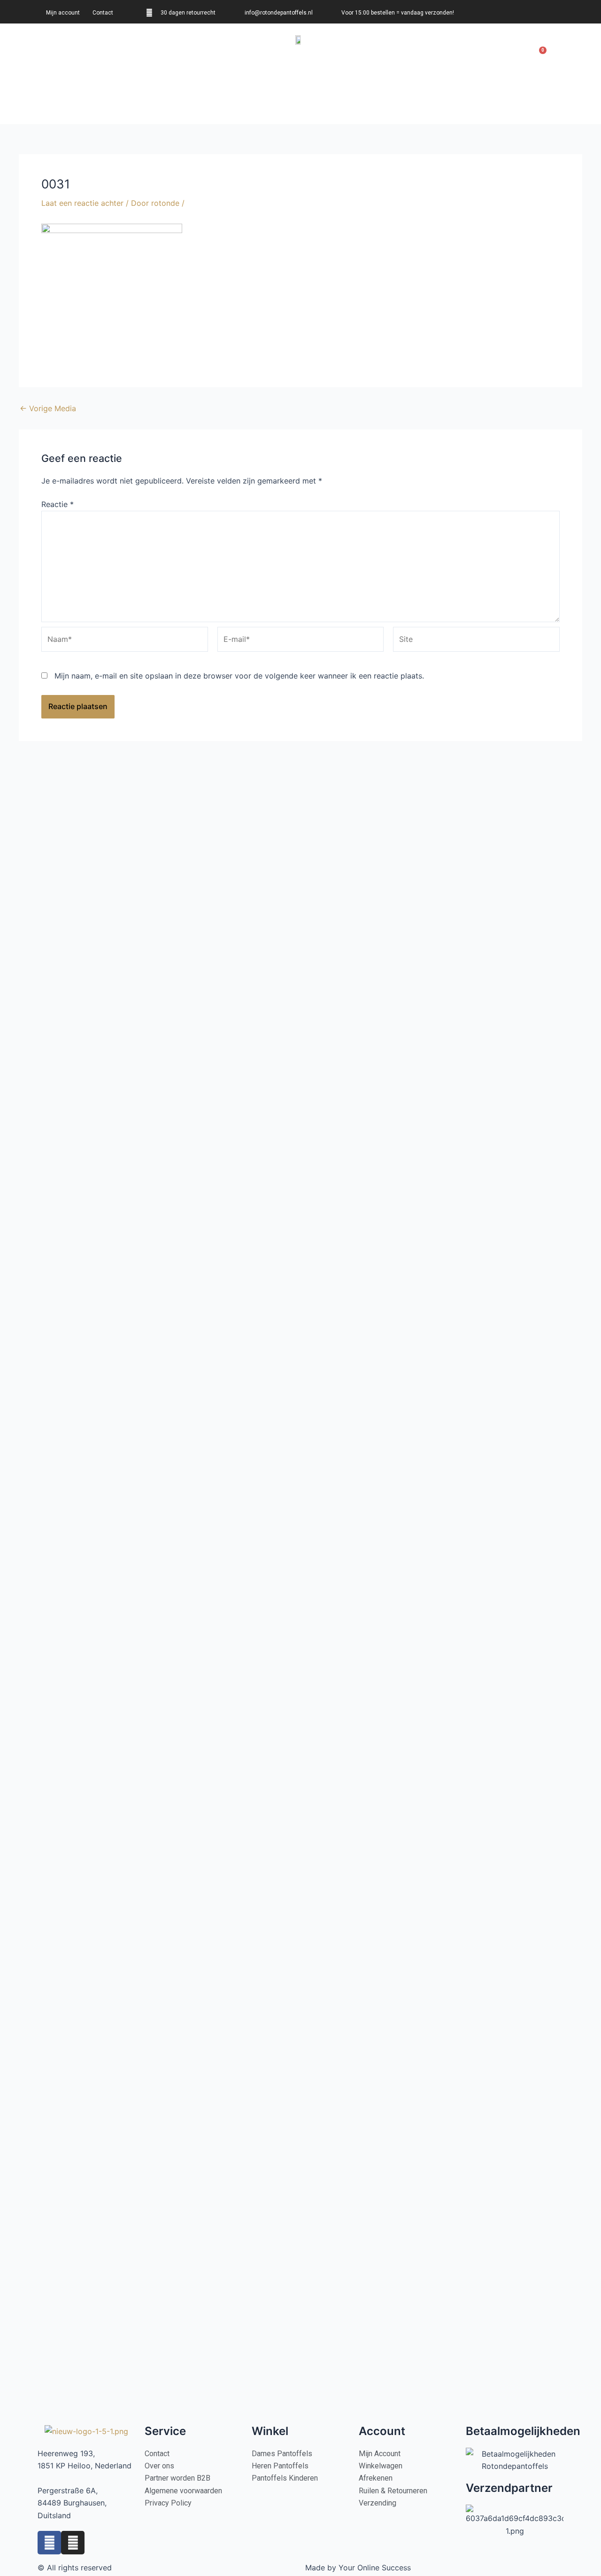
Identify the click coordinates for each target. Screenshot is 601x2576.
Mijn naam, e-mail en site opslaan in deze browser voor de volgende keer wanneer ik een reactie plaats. (239, 676)
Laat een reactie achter (82, 203)
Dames (55, 53)
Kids (118, 53)
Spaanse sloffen (166, 53)
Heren (89, 53)
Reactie (58, 504)
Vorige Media (48, 408)
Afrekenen (501, 53)
